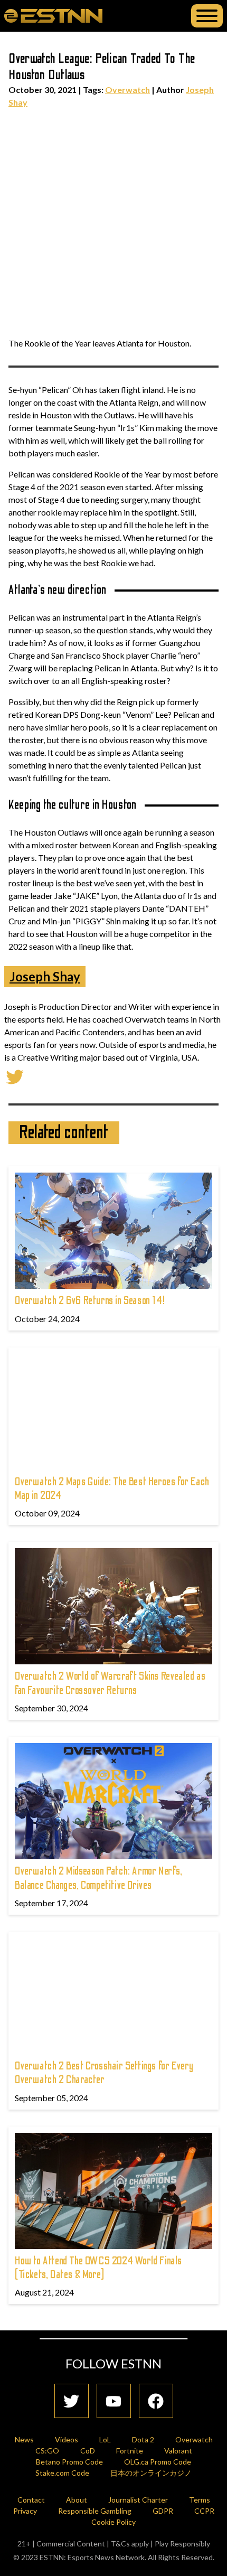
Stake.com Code (62, 2473)
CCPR (204, 2511)
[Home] (53, 15)
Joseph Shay (45, 976)
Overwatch (127, 90)
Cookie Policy (113, 2522)
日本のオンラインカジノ (151, 2473)
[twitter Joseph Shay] (15, 1076)
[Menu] (207, 16)
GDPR (163, 2511)
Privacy (25, 2511)
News (24, 2439)
